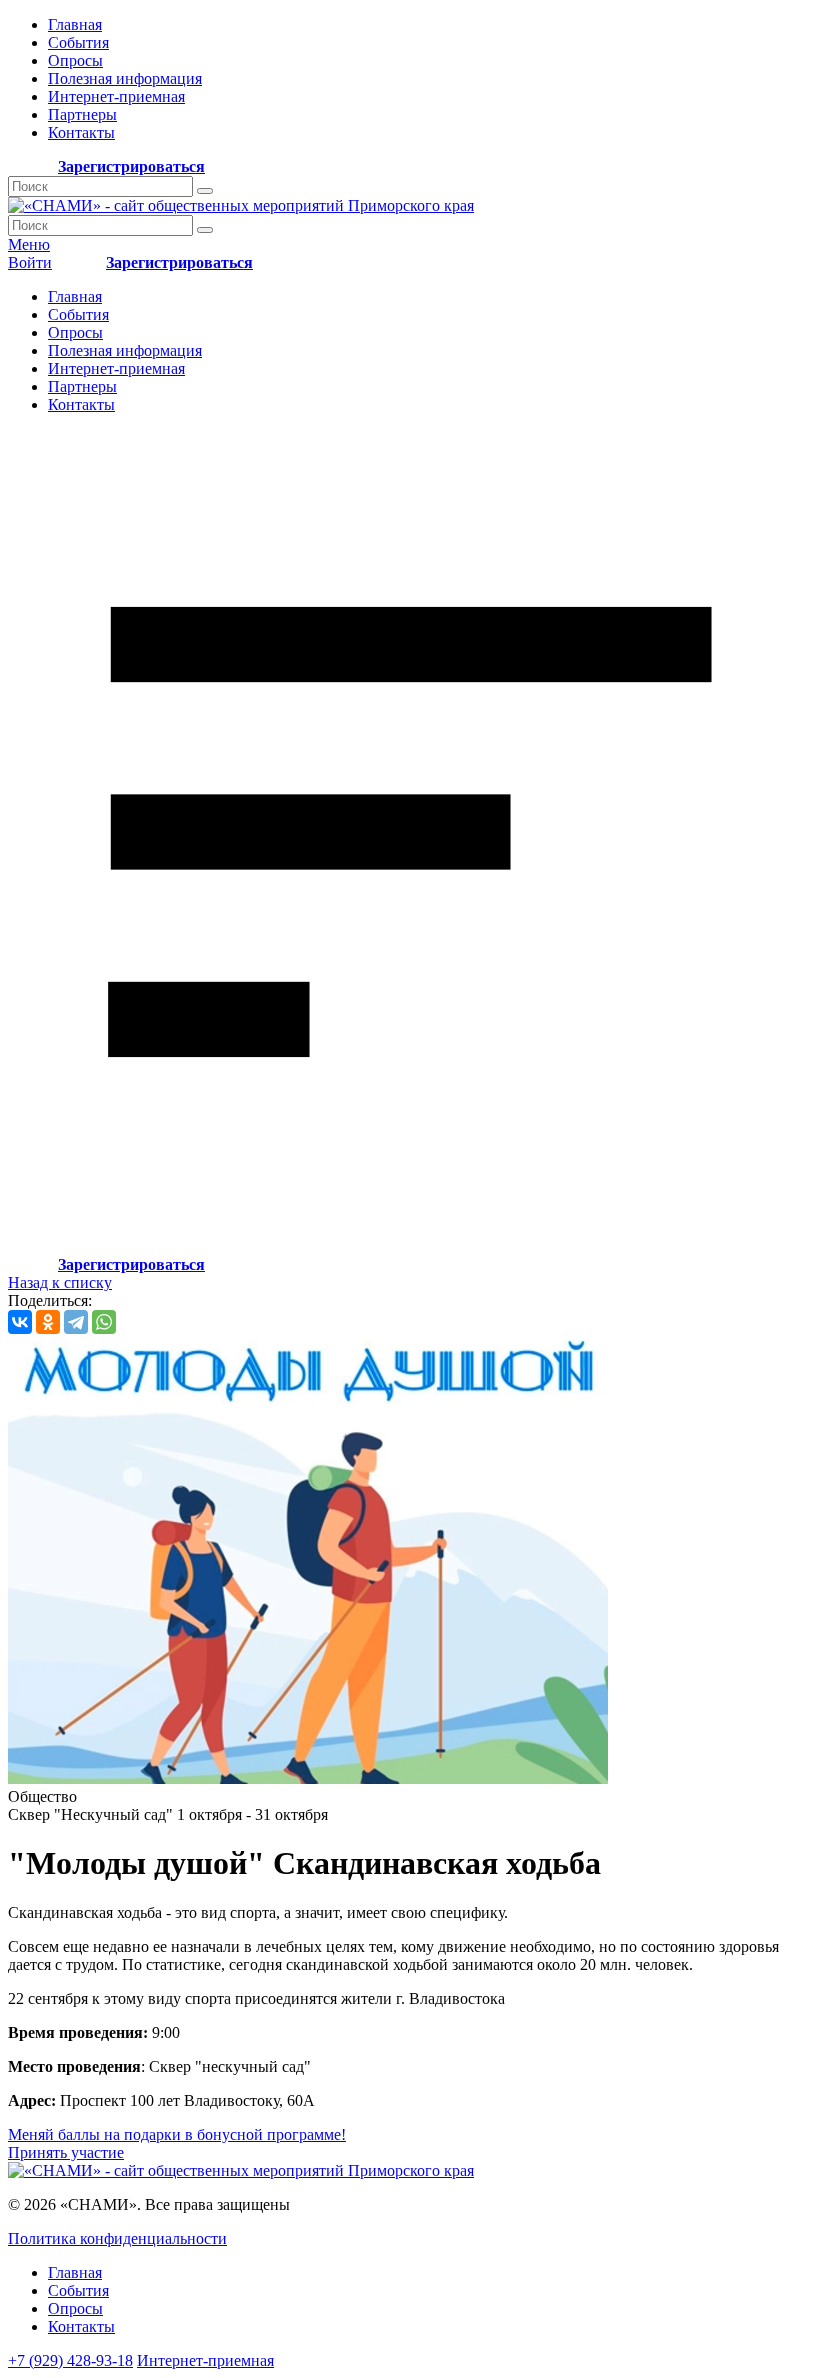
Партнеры (82, 114)
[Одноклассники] (48, 1322)
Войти (30, 262)
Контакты (81, 132)
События (78, 42)
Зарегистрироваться (131, 166)
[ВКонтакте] (20, 1322)
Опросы (75, 60)
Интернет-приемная (116, 96)
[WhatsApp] (104, 1322)
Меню (29, 244)
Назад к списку (60, 1282)
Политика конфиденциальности (117, 2238)
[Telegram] (76, 1322)
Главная (75, 24)
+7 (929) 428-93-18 (70, 2360)
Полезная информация (125, 78)
